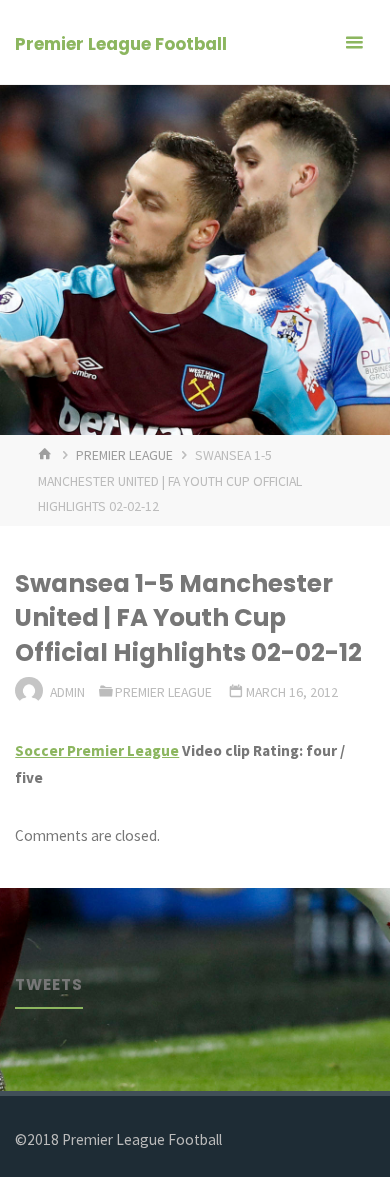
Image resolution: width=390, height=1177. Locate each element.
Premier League (124, 455)
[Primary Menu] (354, 42)
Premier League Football (121, 44)
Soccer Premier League (97, 750)
